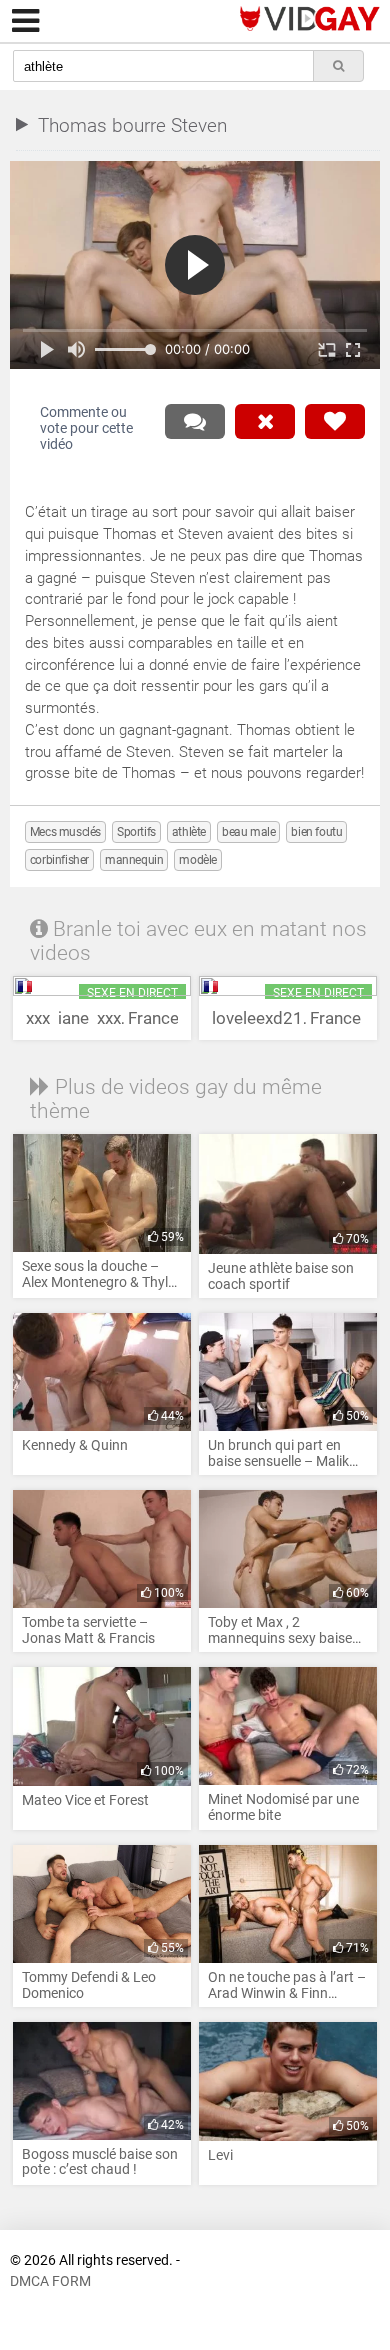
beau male (248, 832)
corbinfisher (59, 860)
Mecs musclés (65, 832)
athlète (189, 832)
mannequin (134, 860)
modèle (198, 860)
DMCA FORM (50, 2281)
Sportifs (136, 832)
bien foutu (316, 832)
